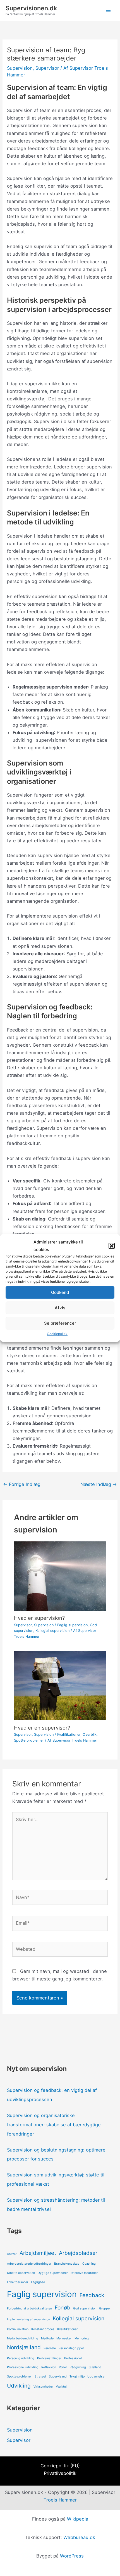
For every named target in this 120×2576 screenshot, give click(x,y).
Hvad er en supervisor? (42, 1728)
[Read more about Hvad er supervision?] (60, 1576)
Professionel (73, 2358)
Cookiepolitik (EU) (60, 2466)
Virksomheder (43, 2387)
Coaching (89, 2264)
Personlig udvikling (21, 2358)
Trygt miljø (77, 2376)
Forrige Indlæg (22, 1484)
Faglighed (38, 2282)
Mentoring (82, 2338)
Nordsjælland (24, 2347)
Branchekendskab (67, 2264)
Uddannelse (96, 2376)
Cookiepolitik (57, 1334)
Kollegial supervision (52, 1631)
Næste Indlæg (99, 1484)
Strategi (40, 2376)
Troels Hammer (60, 2500)
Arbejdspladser (78, 2253)
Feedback (92, 2295)
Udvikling (19, 2386)
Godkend (60, 1292)
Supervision (20, 68)
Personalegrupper (71, 2348)
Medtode (47, 2338)
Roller (63, 2367)
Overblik (90, 1734)
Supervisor (47, 68)
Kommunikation (18, 2329)
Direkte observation (21, 2273)
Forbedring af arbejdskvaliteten (29, 2308)
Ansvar (12, 2254)
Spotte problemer (29, 1740)
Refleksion (49, 2367)
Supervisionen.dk (31, 8)
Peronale (50, 2348)
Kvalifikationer (69, 1734)
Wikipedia (78, 2519)
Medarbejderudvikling (23, 2338)
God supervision (85, 2308)
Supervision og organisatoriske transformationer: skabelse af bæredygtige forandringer (54, 2125)
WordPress (72, 2556)
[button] (112, 1246)
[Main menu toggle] (108, 11)
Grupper (105, 2308)
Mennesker (64, 2338)
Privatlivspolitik (60, 2473)
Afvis (60, 1308)
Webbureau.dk (79, 2537)
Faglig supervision (72, 1625)
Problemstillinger (49, 2358)
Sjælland (95, 2367)
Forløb (63, 2308)
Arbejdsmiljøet (38, 2253)
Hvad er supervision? (39, 1618)
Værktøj (61, 2387)
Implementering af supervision (28, 2319)
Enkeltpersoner (18, 2282)
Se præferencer (60, 1323)
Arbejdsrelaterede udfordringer (29, 2264)
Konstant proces (43, 2329)
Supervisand (58, 2376)
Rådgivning (78, 2367)
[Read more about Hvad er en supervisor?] (60, 1685)
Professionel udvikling (23, 2367)
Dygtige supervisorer (53, 2273)
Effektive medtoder (84, 2273)
